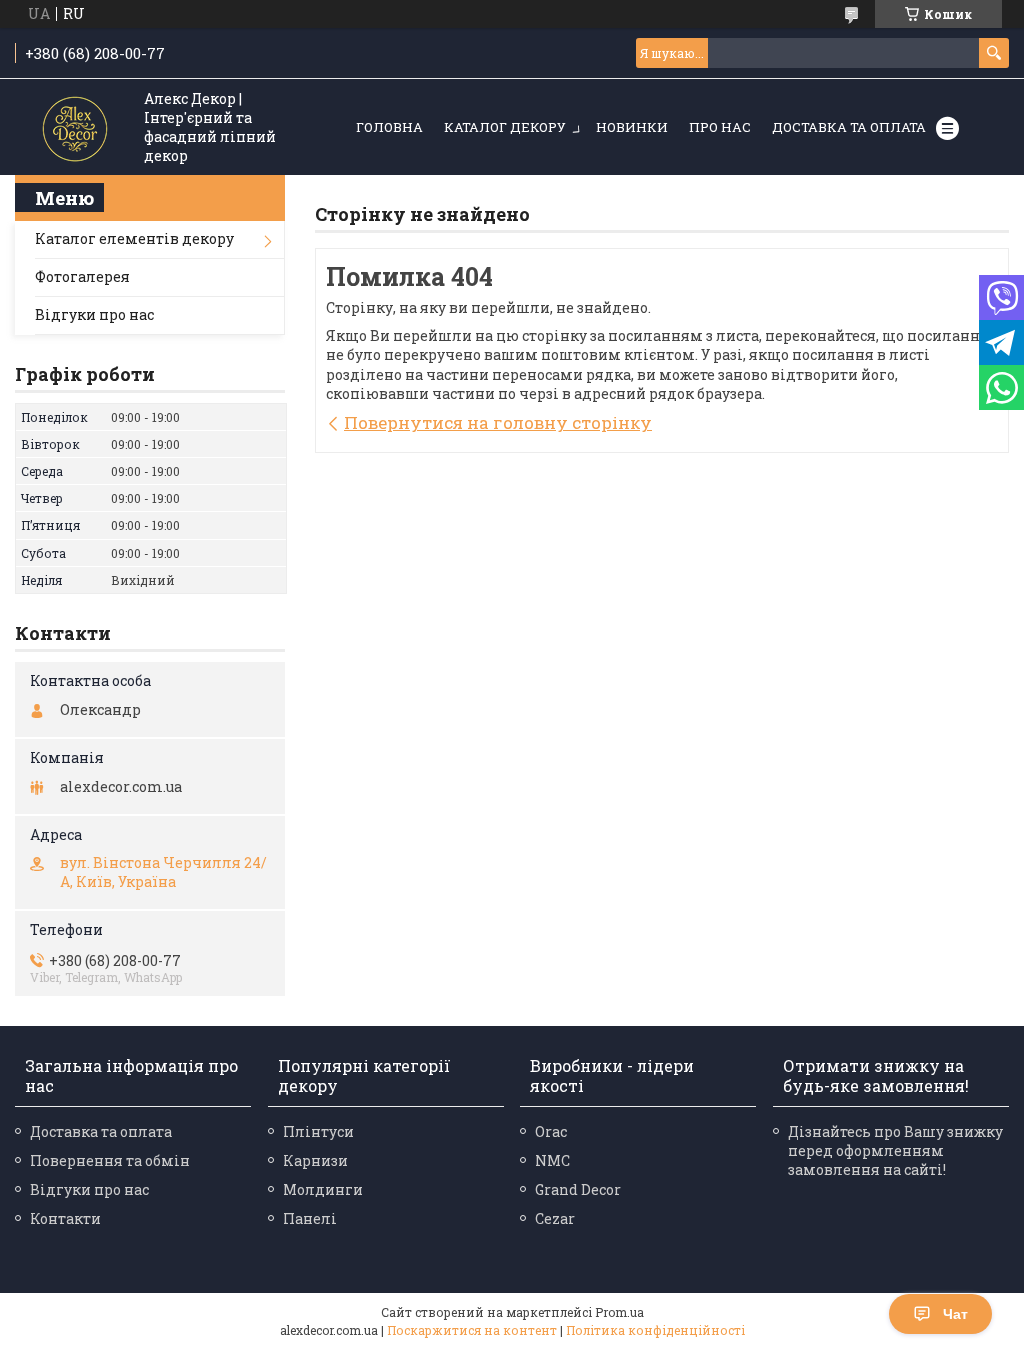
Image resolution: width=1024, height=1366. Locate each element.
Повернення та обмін (110, 1160)
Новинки (632, 127)
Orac (551, 1131)
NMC (552, 1160)
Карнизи (315, 1160)
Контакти (65, 1218)
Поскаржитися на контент (472, 1330)
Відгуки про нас (94, 314)
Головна (389, 127)
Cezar (555, 1218)
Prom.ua (619, 1312)
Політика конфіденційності (655, 1330)
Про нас (720, 127)
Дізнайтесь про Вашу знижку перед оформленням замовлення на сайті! (895, 1150)
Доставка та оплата (849, 127)
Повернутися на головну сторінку (498, 422)
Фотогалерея (82, 276)
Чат (955, 1314)
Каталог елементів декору (134, 238)
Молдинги (323, 1189)
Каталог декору (505, 127)
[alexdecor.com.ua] (75, 128)
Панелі (310, 1218)
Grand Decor (578, 1189)
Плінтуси (318, 1131)
